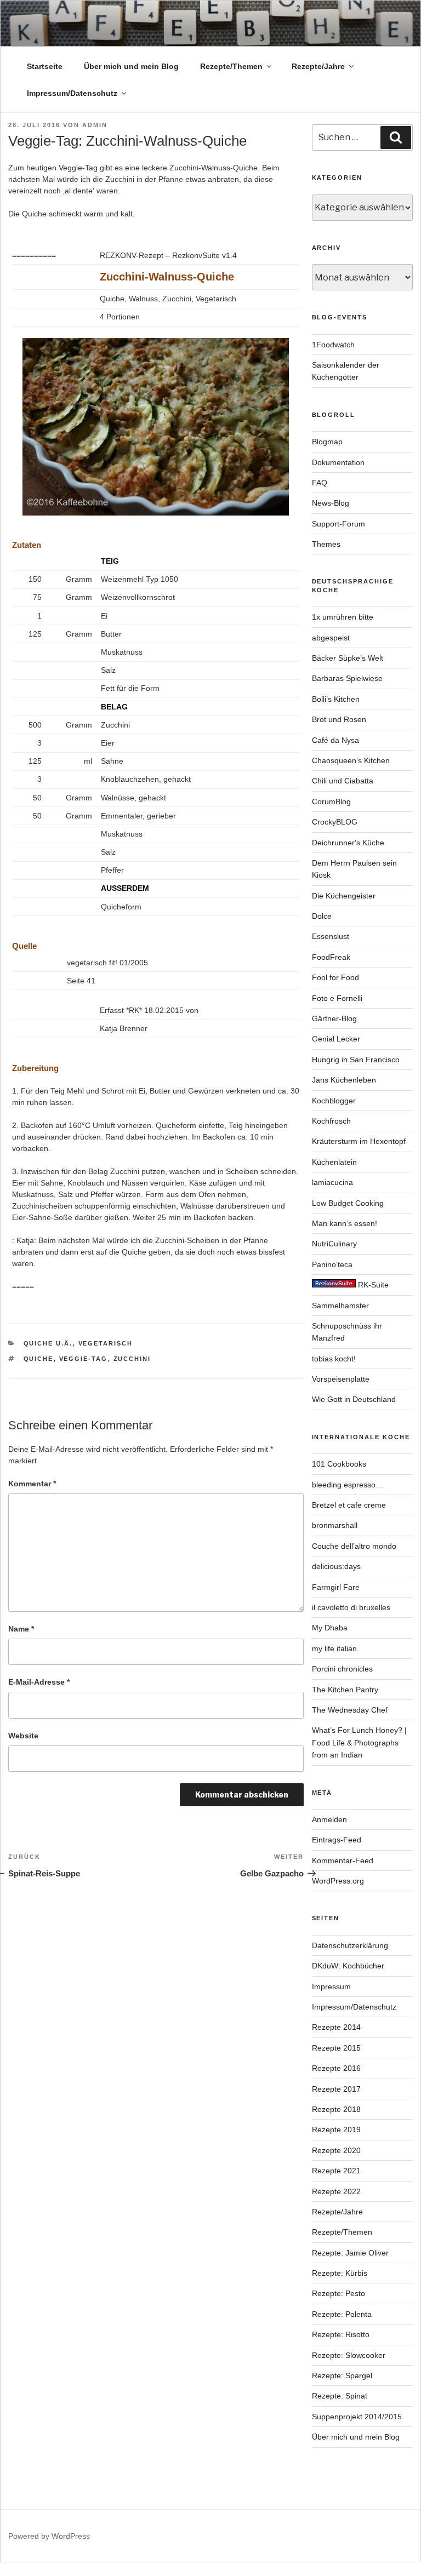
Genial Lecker (336, 1039)
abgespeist (331, 638)
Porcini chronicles (342, 1669)
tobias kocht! (334, 1359)
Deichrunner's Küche (348, 843)
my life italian (334, 1648)
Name (21, 1629)
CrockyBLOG (335, 822)
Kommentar (32, 1484)
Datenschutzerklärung (350, 1945)
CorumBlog (331, 802)
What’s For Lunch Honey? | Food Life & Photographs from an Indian (359, 1742)
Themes (326, 544)
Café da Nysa (335, 740)
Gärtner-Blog (334, 1018)
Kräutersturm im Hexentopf (359, 1141)
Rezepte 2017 (336, 2089)
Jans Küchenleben (344, 1080)
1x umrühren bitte (343, 617)
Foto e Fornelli (337, 998)
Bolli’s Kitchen (336, 699)
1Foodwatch (333, 345)
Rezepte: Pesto (338, 2293)
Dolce (322, 916)
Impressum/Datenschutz (72, 93)
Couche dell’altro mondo (354, 1546)
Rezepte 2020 (336, 2150)
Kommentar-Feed (343, 1861)
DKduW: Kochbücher (348, 1966)
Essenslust (331, 936)
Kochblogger (334, 1101)
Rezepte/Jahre (318, 66)
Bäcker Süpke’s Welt (348, 658)
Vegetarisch (106, 1343)
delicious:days (336, 1566)
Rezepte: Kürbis (340, 2273)
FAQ (320, 483)
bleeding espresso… (348, 1485)
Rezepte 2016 (336, 2068)
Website (23, 1736)
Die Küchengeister (344, 896)
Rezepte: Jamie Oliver (350, 2253)
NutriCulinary (334, 1244)
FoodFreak (331, 957)
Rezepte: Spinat (340, 2396)
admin (95, 125)
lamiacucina (332, 1182)
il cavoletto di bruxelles (351, 1607)
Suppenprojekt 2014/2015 (357, 2417)
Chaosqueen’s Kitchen (351, 760)
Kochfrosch (331, 1121)
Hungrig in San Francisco (356, 1060)
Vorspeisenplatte (341, 1379)
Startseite (45, 66)
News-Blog (331, 503)
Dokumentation (338, 462)
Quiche (39, 1359)
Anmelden (329, 1819)
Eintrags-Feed (337, 1840)
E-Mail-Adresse (39, 1682)
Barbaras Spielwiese (347, 678)
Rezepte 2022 (336, 2191)
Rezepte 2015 (336, 2048)
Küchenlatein (334, 1162)
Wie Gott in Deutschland (354, 1399)
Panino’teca (332, 1264)
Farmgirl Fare (336, 1587)
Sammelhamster (340, 1306)
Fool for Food (335, 977)
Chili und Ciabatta (343, 781)
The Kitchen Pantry (345, 1690)
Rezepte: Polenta (342, 2314)
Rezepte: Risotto (341, 2334)
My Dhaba (330, 1628)
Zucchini (132, 1359)
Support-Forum (338, 524)
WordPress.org (338, 1881)
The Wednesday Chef (350, 1710)
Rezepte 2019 (336, 2130)
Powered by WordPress (49, 2536)
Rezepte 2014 (336, 2027)
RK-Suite (372, 1285)
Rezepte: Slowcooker (349, 2355)
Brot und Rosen (339, 719)
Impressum (331, 1987)
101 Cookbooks (339, 1464)
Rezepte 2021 (336, 2171)
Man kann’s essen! (345, 1223)
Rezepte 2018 (336, 2109)
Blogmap (327, 442)
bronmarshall (335, 1525)
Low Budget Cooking (348, 1203)
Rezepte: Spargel (342, 2375)
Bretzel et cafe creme (349, 1505)
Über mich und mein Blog (131, 66)
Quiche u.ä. (48, 1343)
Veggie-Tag (84, 1359)
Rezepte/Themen (231, 66)
